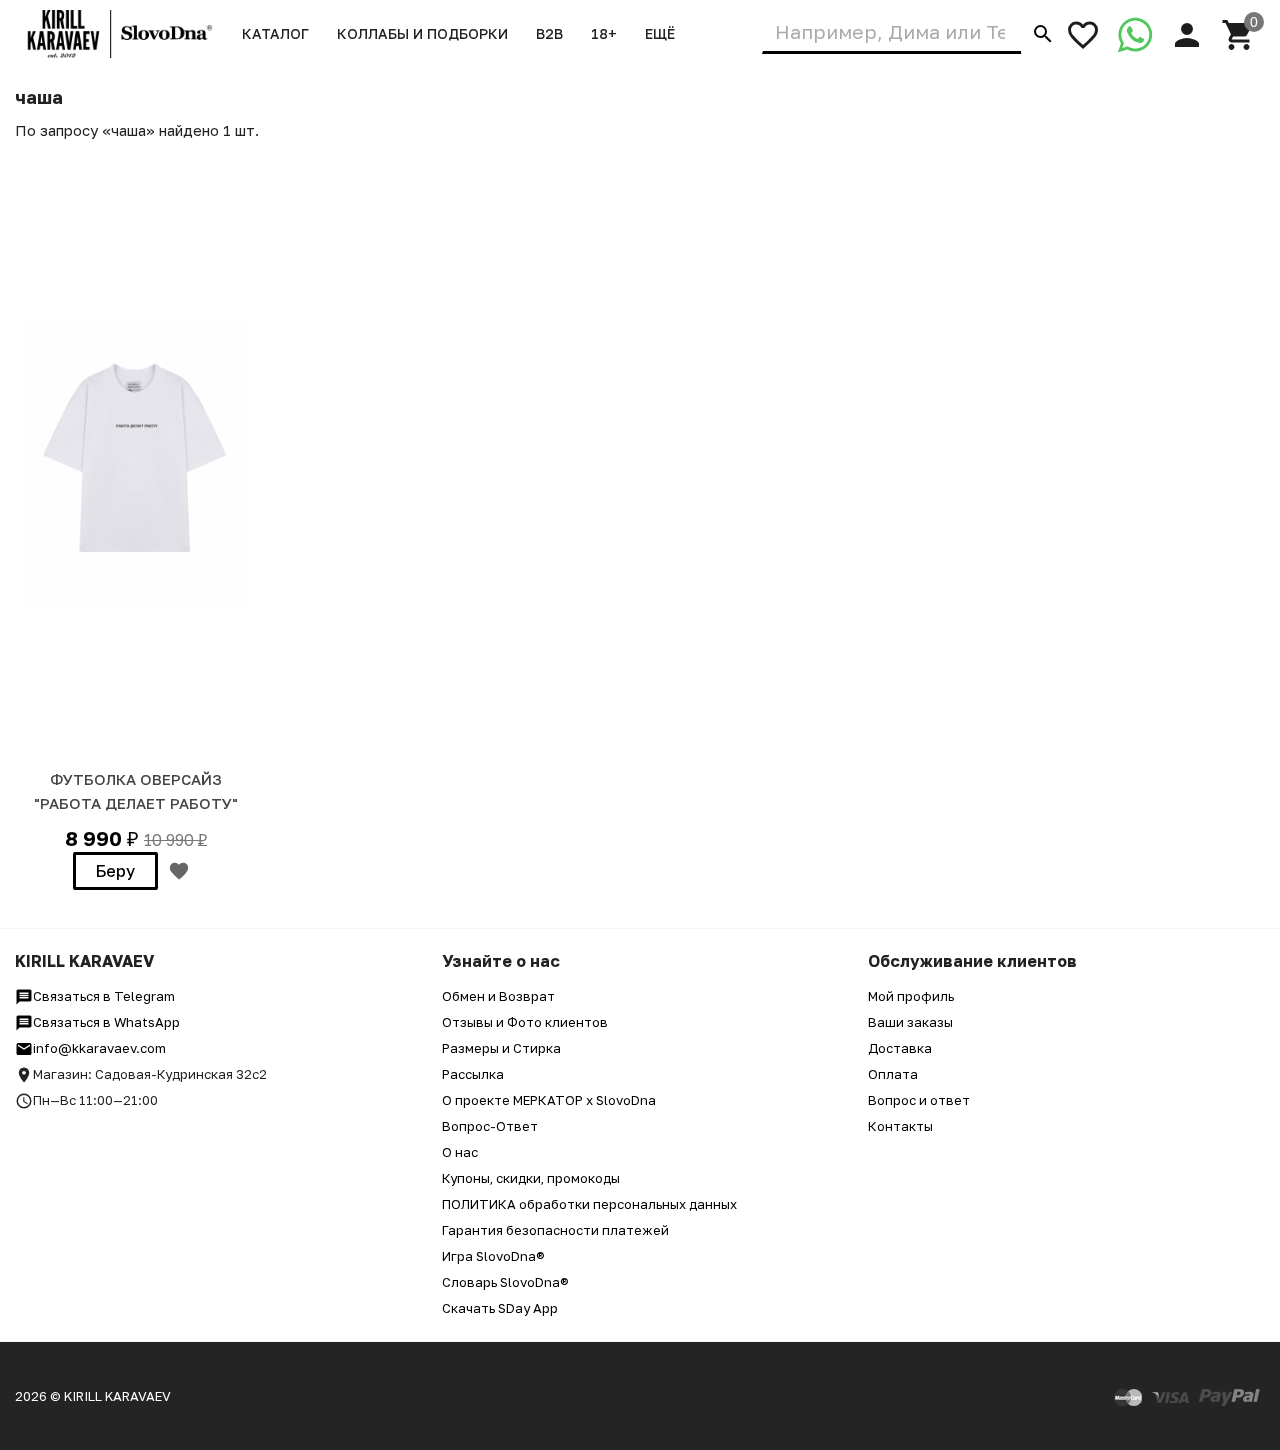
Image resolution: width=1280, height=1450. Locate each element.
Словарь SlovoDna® (505, 1282)
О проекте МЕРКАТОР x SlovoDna (549, 1100)
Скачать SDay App (500, 1308)
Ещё (660, 33)
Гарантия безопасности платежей (555, 1230)
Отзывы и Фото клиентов (525, 1022)
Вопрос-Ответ (490, 1126)
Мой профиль (911, 996)
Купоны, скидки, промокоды (531, 1178)
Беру (115, 871)
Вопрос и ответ (919, 1100)
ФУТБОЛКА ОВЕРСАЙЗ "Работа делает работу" (136, 791)
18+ (604, 33)
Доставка (900, 1048)
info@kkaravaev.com (99, 1048)
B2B (549, 33)
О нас (460, 1152)
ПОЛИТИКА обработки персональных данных (589, 1204)
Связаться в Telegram (104, 996)
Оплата (893, 1074)
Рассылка (473, 1074)
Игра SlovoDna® (493, 1256)
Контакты (900, 1126)
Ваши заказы (910, 1022)
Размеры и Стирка (501, 1048)
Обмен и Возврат (498, 996)
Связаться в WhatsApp (106, 1022)
